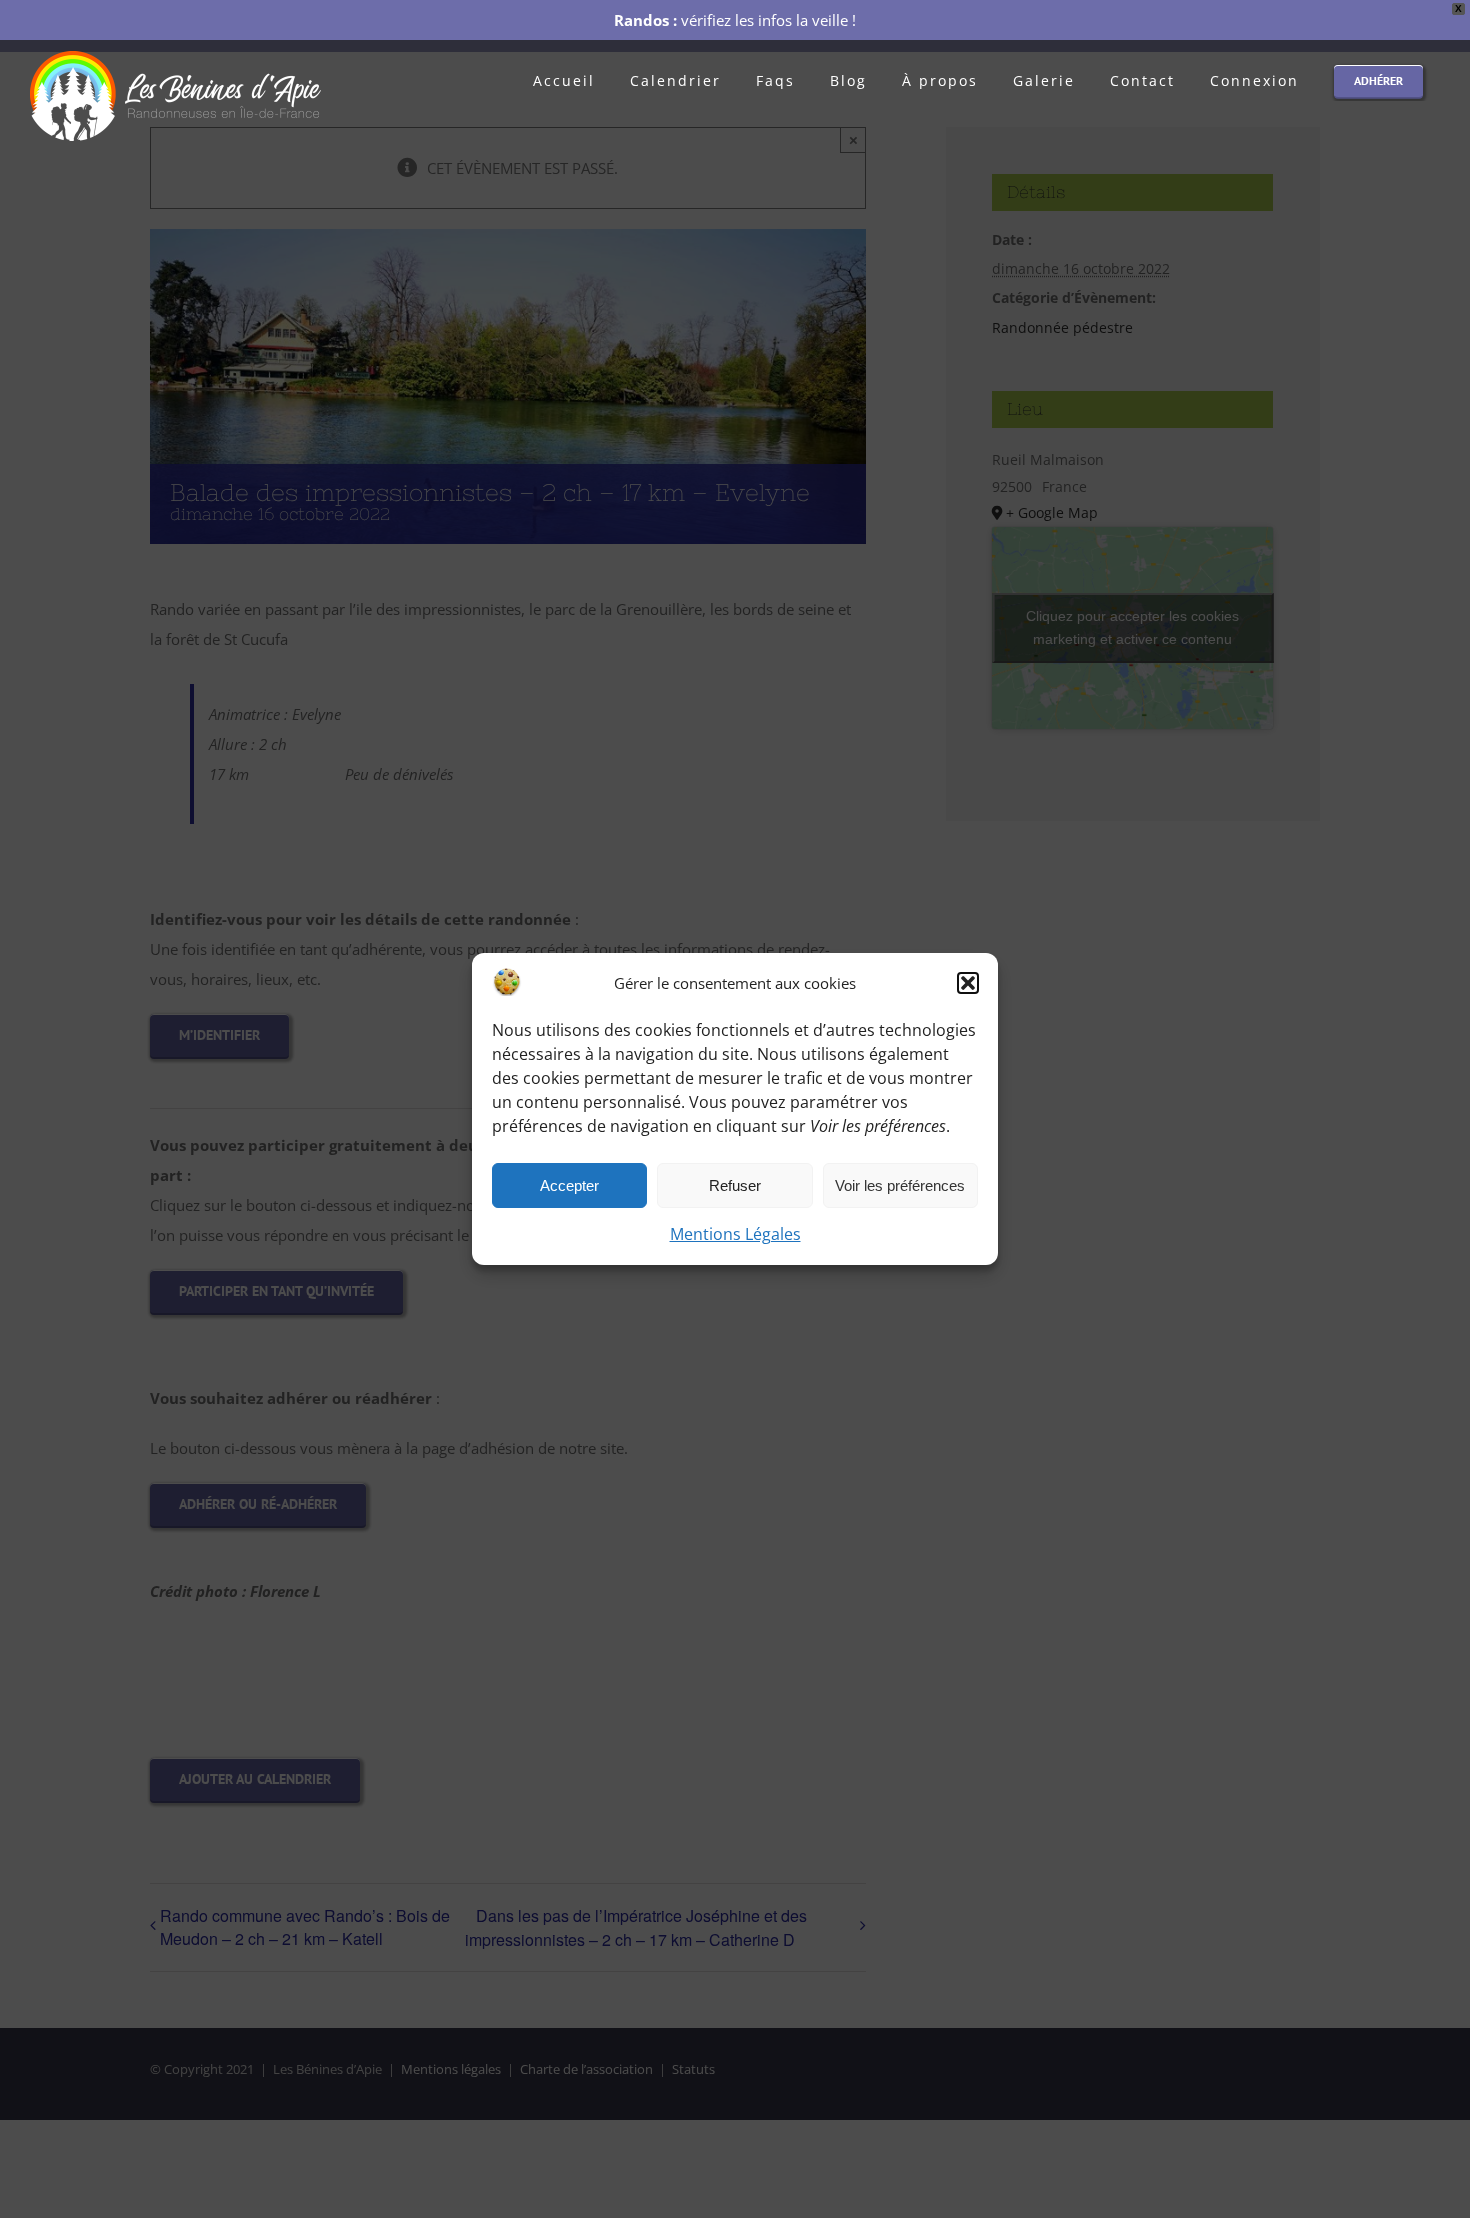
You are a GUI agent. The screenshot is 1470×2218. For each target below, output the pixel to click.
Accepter (569, 1185)
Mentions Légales (735, 1234)
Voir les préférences (900, 1185)
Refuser (735, 1185)
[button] (968, 983)
